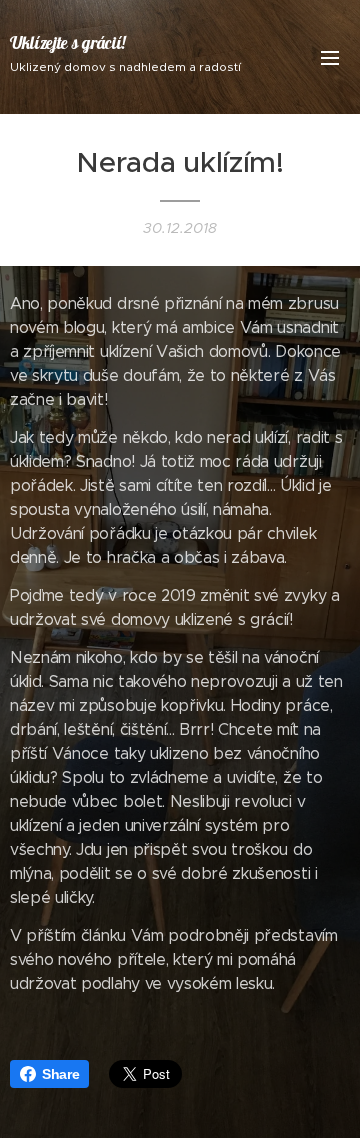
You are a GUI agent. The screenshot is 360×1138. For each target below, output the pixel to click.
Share (60, 1074)
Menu (330, 57)
